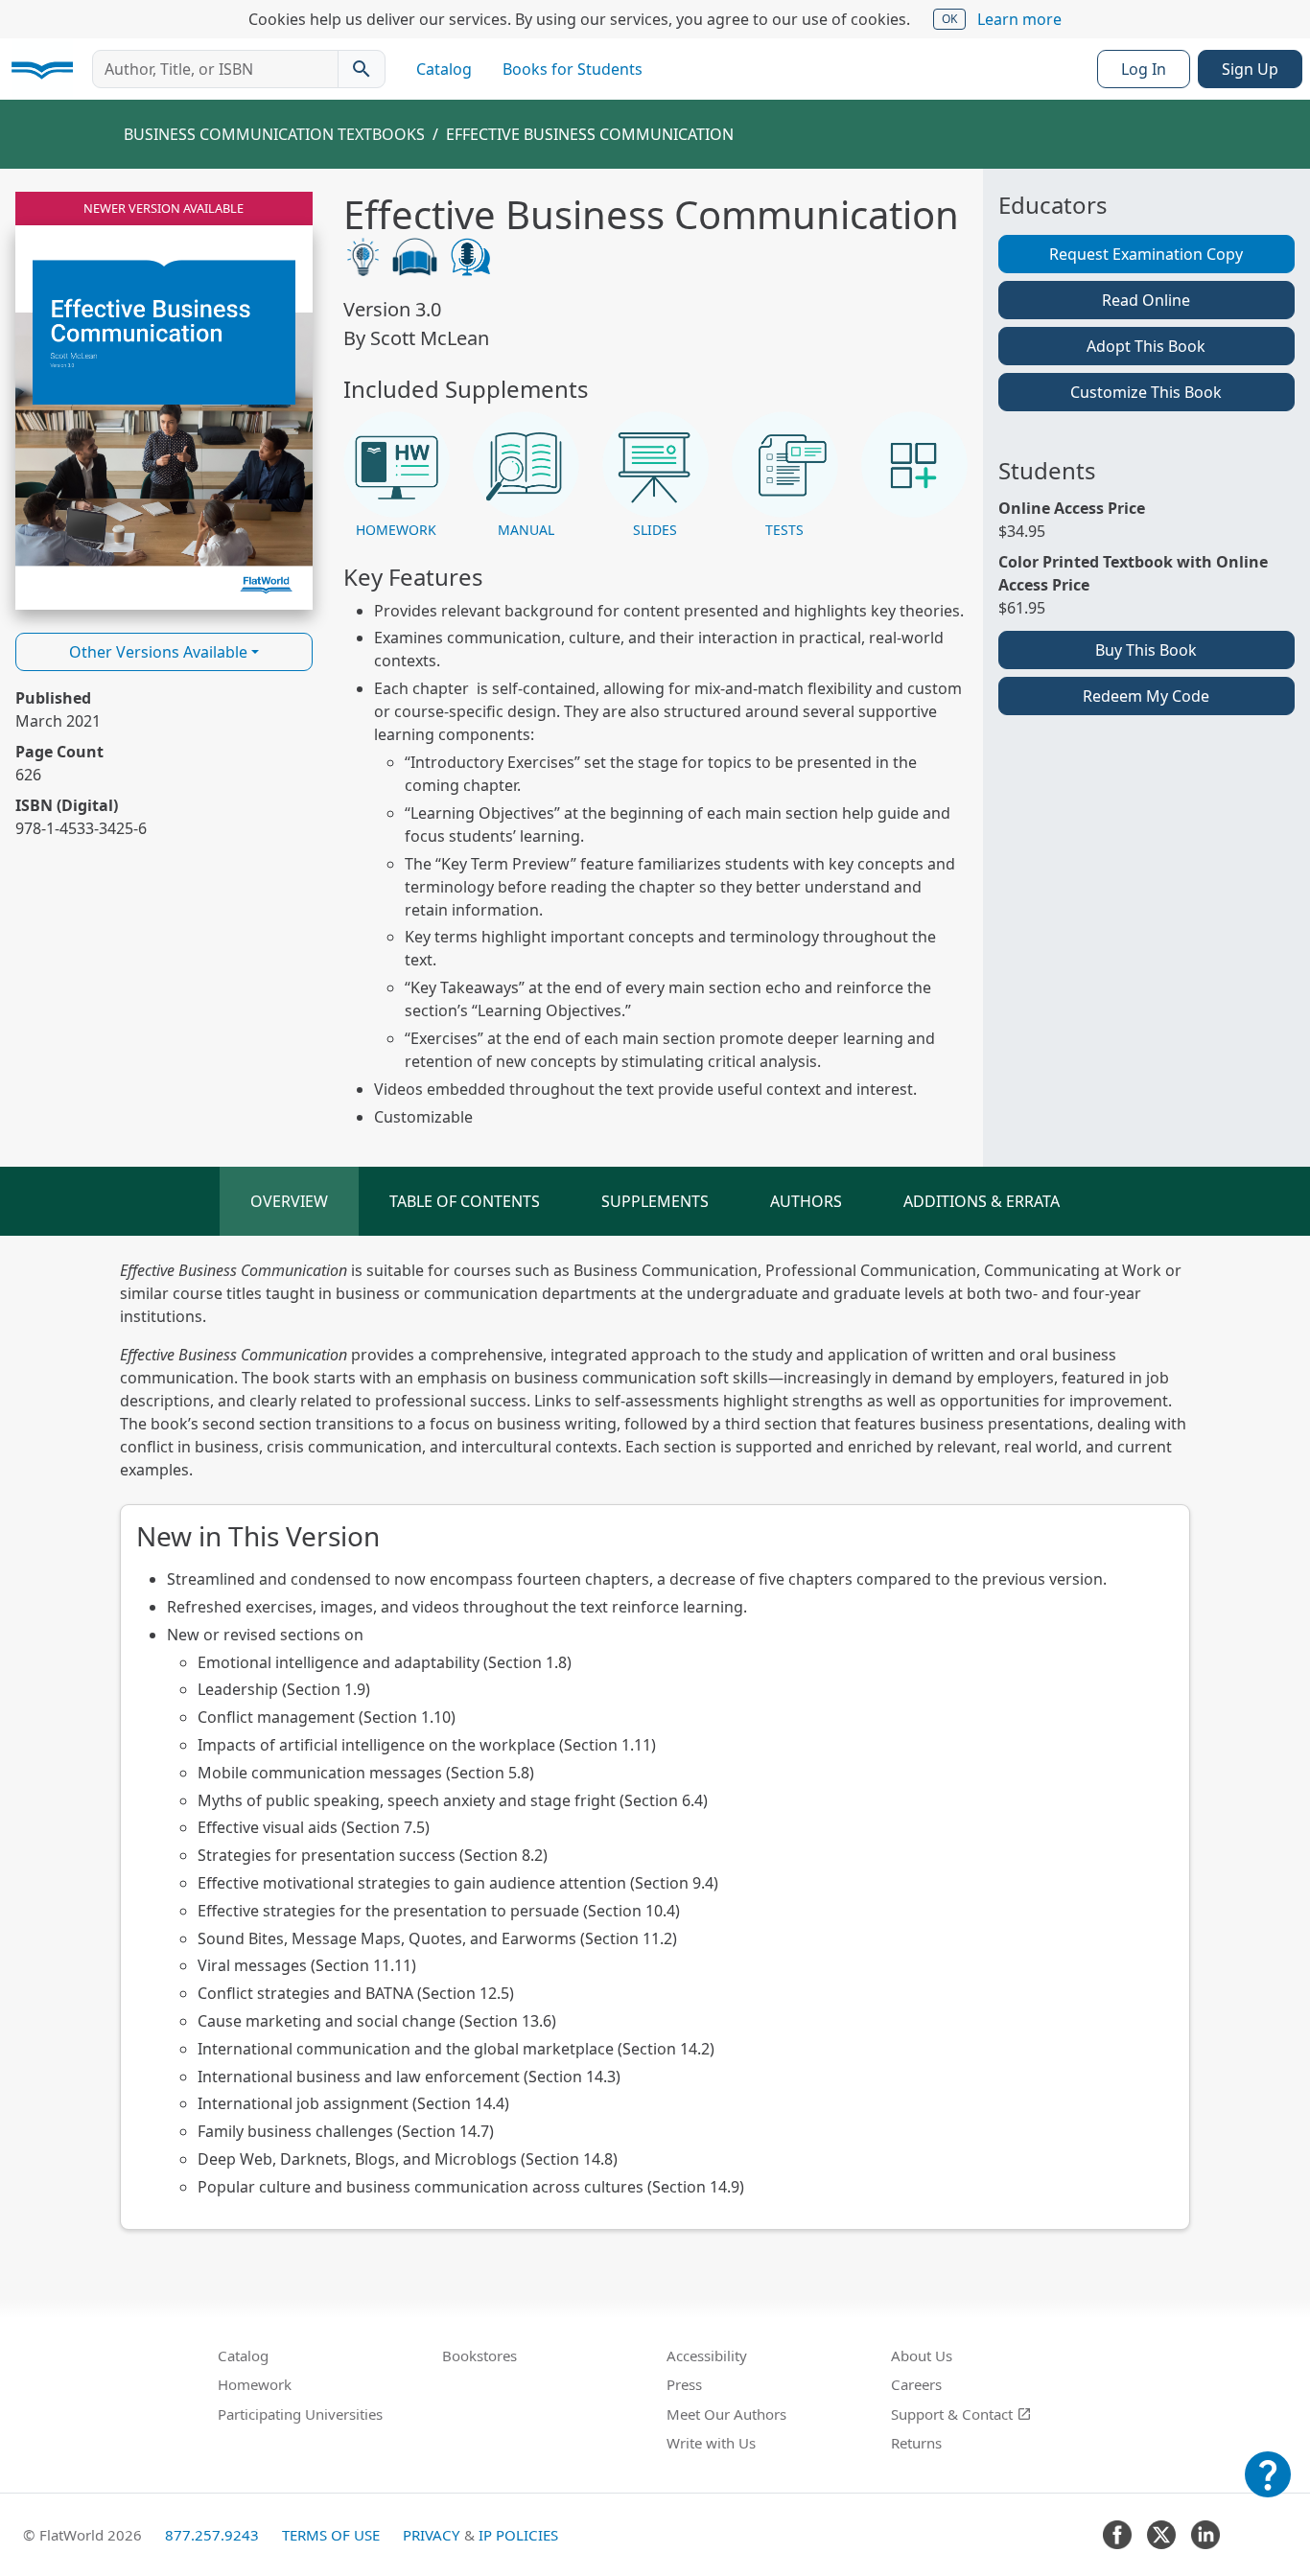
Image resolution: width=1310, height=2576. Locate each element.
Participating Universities (300, 2414)
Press (684, 2384)
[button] (397, 476)
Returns (916, 2443)
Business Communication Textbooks (274, 134)
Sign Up (1250, 69)
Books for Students (573, 69)
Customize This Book (1146, 392)
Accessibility (707, 2356)
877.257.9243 (212, 2535)
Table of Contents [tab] (465, 1201)
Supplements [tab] (655, 1201)
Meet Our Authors (726, 2414)
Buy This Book (1146, 650)
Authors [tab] (806, 1201)
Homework (255, 2384)
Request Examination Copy (1146, 254)
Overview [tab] (289, 1201)
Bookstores (480, 2356)
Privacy (432, 2535)
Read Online (1146, 300)
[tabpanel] (655, 1744)
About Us (922, 2356)
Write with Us (711, 2443)
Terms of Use (331, 2535)
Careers (916, 2384)
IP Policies (518, 2535)
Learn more (1019, 19)
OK (949, 19)
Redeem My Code (1146, 696)
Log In (1144, 69)
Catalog (444, 69)
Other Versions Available (158, 652)
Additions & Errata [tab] (982, 1201)
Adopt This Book (1146, 346)
